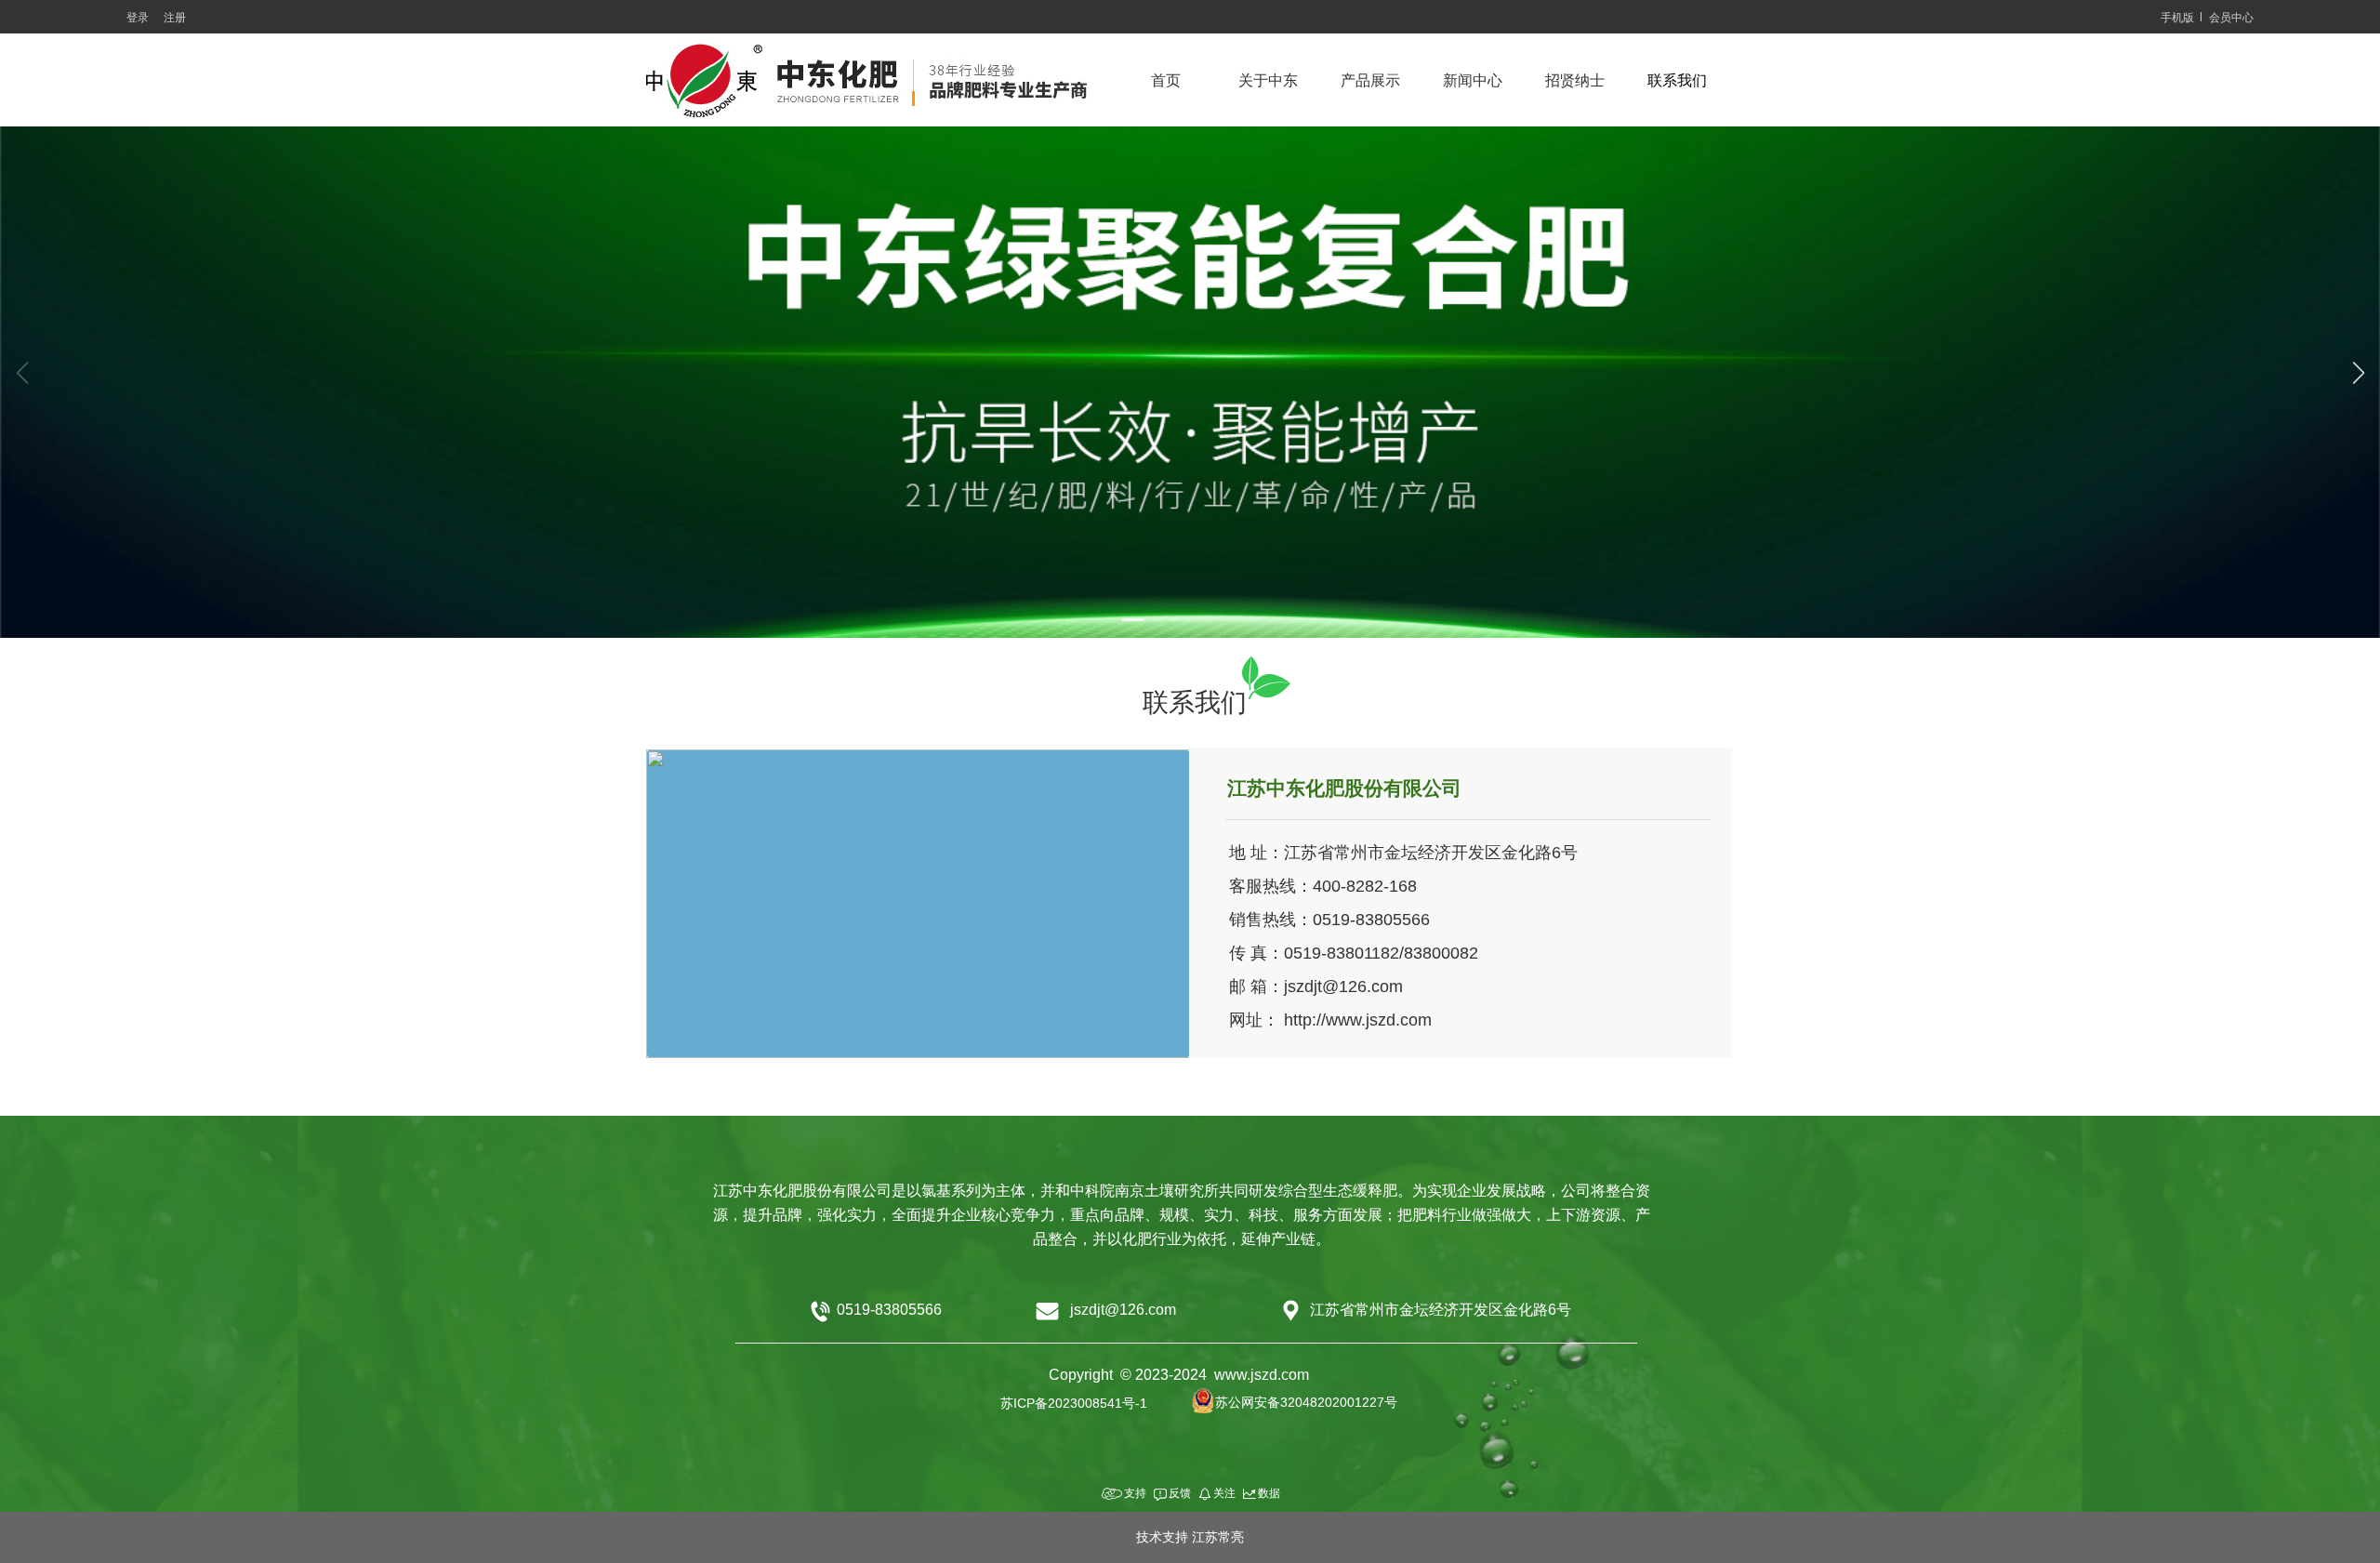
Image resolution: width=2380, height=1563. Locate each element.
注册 (175, 18)
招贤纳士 (1575, 80)
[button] (1143, 620)
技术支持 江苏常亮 (1190, 1537)
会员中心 (2231, 18)
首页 (1166, 80)
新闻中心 (1473, 80)
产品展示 (1370, 80)
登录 (138, 18)
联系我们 (1677, 80)
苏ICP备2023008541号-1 (1074, 1403)
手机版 (2177, 18)
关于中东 (1268, 80)
